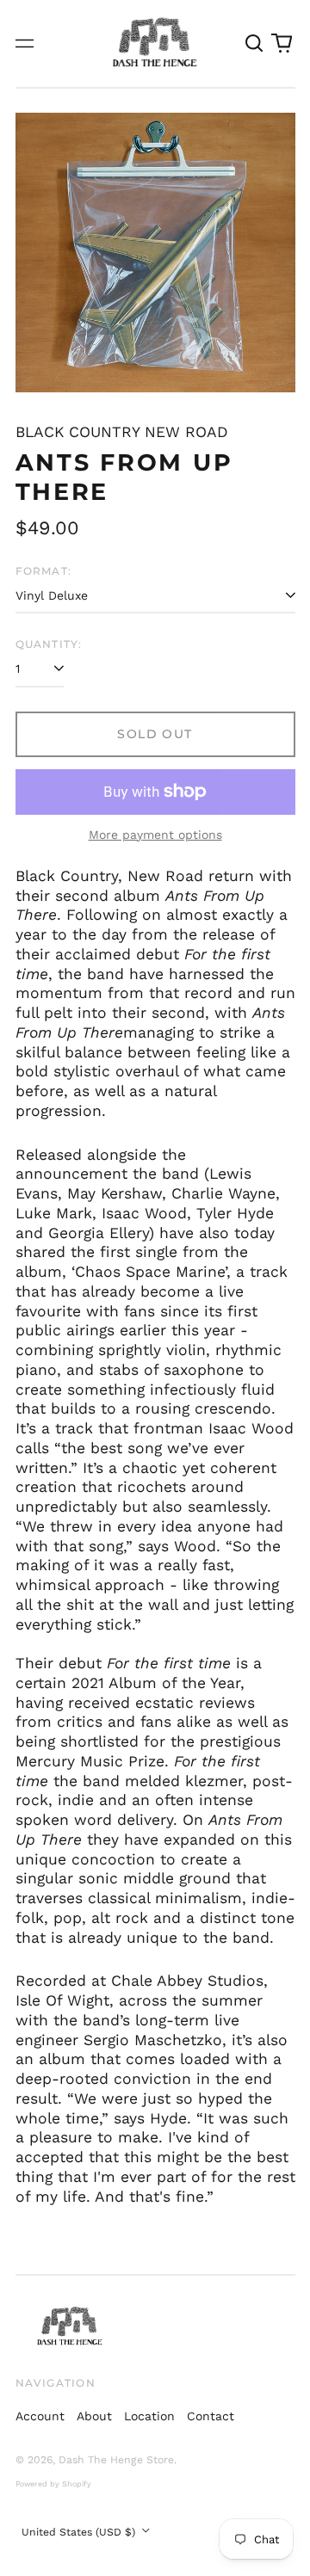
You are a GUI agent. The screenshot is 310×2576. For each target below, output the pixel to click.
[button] (255, 44)
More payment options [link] (155, 835)
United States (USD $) (80, 2532)
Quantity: (49, 644)
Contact (211, 2416)
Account (40, 2416)
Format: (44, 571)
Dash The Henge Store (116, 2460)
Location (149, 2416)
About (94, 2416)
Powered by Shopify (53, 2484)
